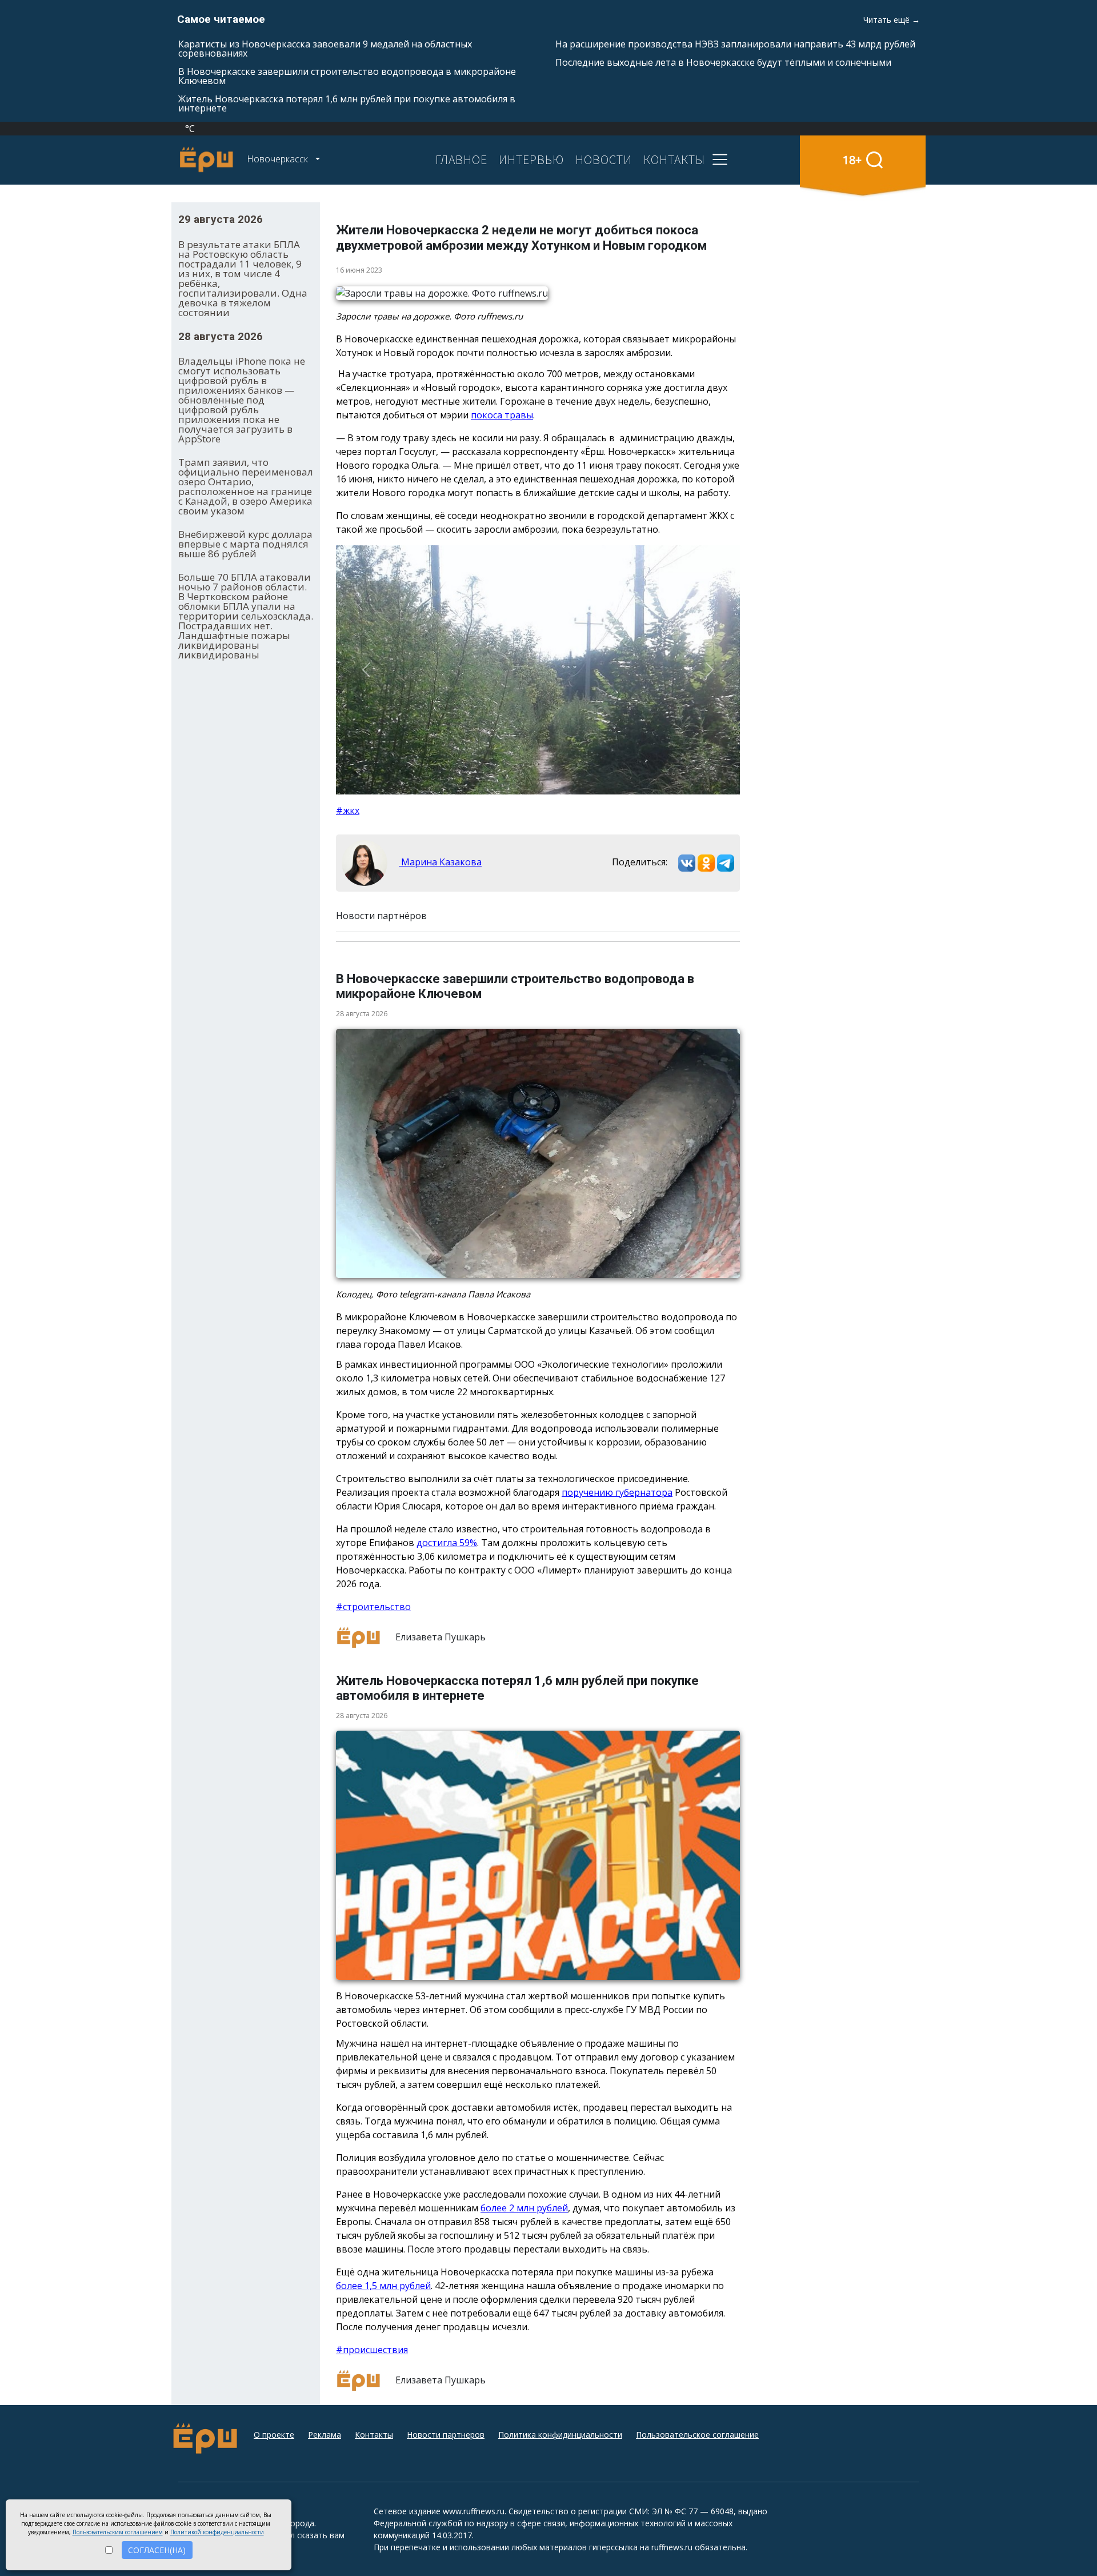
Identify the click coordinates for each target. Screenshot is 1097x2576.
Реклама (325, 2435)
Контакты (374, 2435)
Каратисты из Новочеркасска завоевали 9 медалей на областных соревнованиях (325, 49)
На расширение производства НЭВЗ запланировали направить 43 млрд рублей (735, 44)
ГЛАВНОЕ (461, 159)
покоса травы (502, 415)
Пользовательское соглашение (697, 2435)
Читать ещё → (892, 20)
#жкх (348, 810)
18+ (852, 160)
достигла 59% (447, 1543)
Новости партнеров (446, 2435)
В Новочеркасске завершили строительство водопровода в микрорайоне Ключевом (347, 76)
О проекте (274, 2435)
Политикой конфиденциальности (217, 2532)
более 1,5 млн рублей (383, 2286)
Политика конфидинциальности (560, 2435)
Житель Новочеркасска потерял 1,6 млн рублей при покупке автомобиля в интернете (347, 103)
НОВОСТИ (604, 159)
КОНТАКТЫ (674, 159)
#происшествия (372, 2350)
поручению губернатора (617, 1492)
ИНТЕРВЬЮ (531, 159)
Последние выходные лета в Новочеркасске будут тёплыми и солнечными (723, 62)
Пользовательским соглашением (118, 2532)
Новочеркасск (279, 159)
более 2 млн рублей (524, 2208)
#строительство (373, 1607)
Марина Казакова (440, 862)
